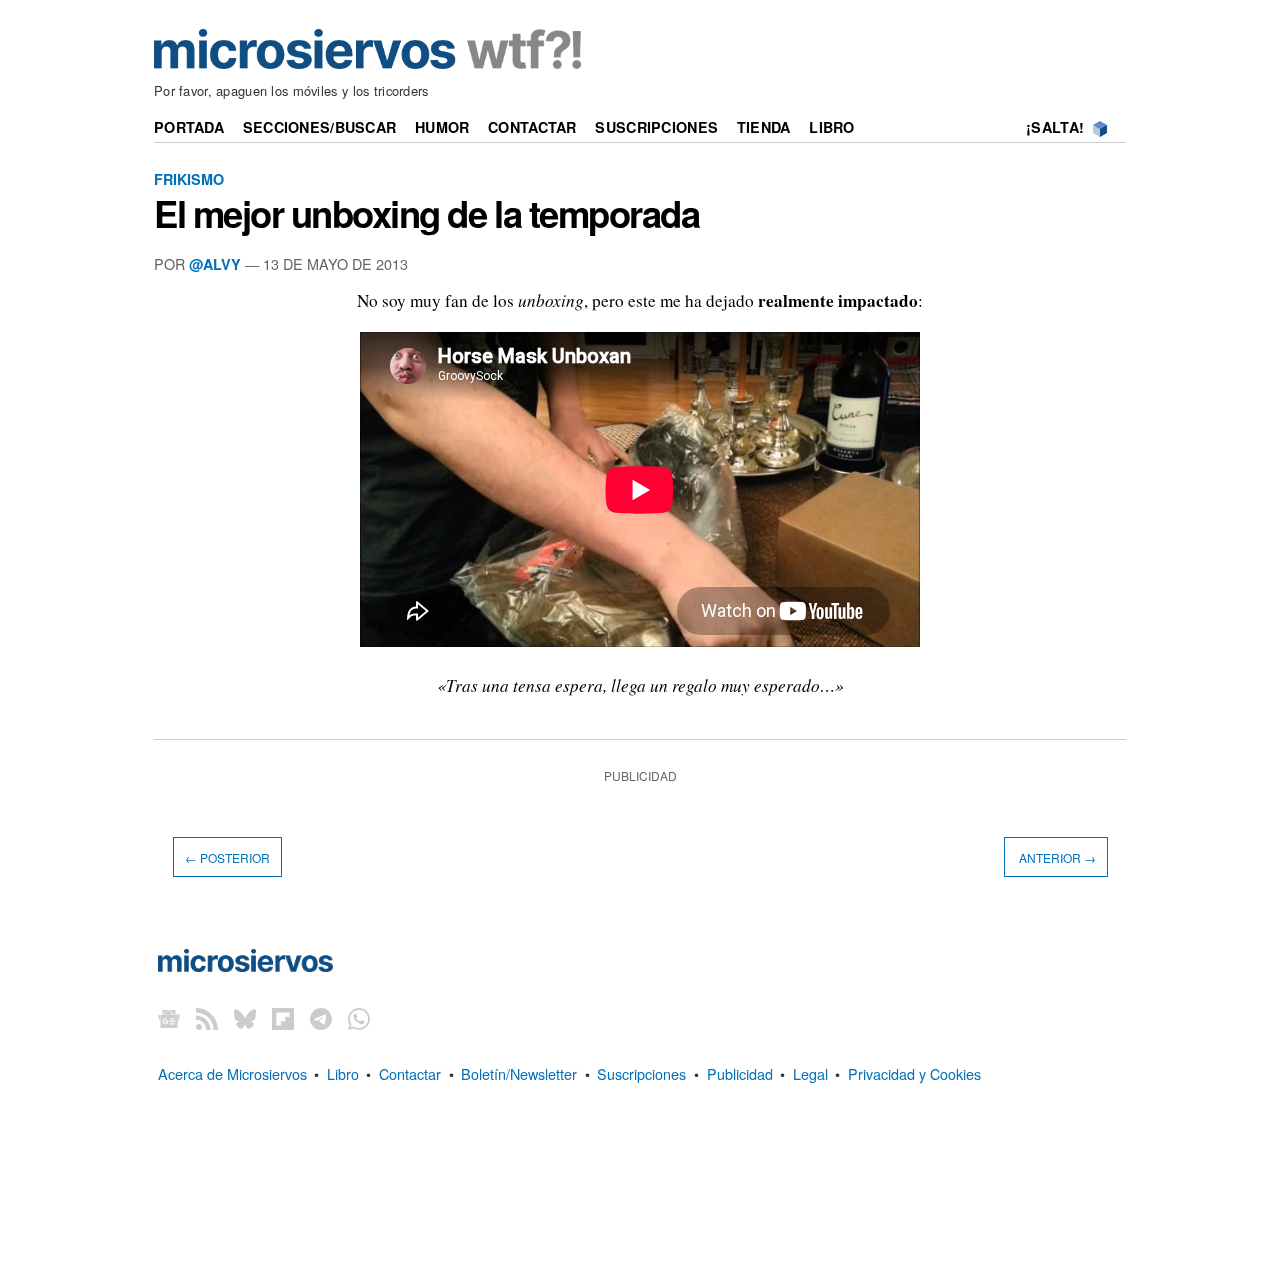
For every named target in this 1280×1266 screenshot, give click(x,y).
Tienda (764, 127)
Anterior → (1056, 857)
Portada (189, 127)
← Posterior (227, 857)
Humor (442, 127)
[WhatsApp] (359, 1018)
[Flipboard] (283, 1018)
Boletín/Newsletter (519, 1073)
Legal (810, 1073)
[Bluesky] (245, 1018)
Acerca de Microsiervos (232, 1073)
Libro (831, 127)
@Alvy (215, 264)
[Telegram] (321, 1018)
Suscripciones (656, 127)
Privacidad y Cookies (914, 1073)
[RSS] (207, 1018)
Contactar (532, 127)
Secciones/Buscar (320, 127)
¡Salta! (1055, 127)
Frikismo (189, 179)
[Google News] (169, 1018)
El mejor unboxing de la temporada (426, 213)
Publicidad (740, 1073)
